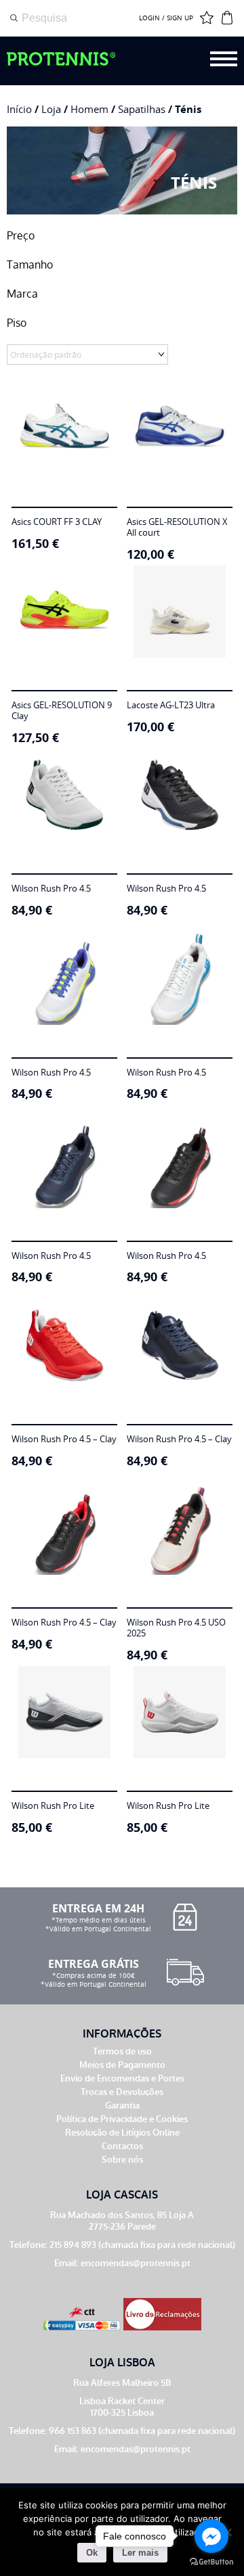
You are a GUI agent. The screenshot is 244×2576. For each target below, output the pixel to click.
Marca (22, 294)
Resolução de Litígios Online (122, 2133)
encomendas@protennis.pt (136, 2263)
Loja (51, 109)
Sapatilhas (142, 109)
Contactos (122, 2146)
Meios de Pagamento (122, 2065)
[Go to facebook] (211, 2536)
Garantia (122, 2106)
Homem (89, 109)
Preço (21, 236)
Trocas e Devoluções (122, 2092)
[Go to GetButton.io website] (211, 2562)
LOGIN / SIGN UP (166, 18)
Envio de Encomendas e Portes (122, 2078)
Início (19, 109)
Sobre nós (122, 2160)
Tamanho (30, 265)
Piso (17, 323)
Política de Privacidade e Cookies (122, 2119)
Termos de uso (122, 2051)
